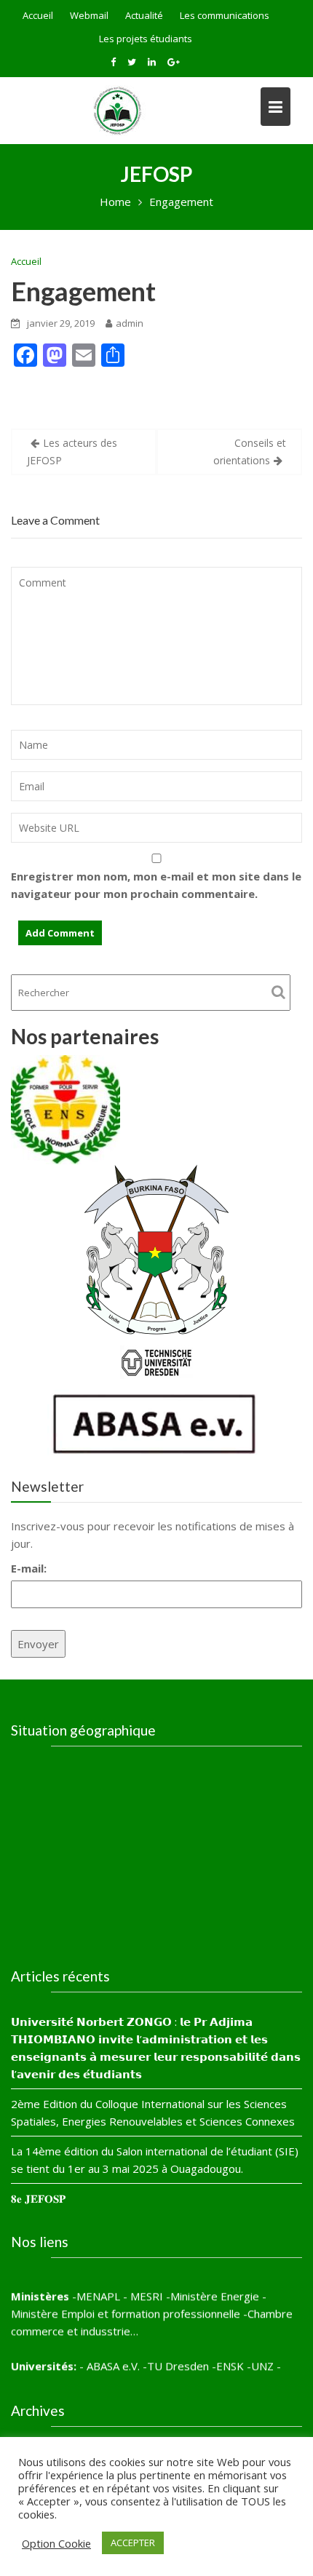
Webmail (89, 15)
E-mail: (29, 1568)
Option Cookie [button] (56, 2543)
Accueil (38, 15)
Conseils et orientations (250, 452)
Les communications (225, 15)
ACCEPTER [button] (133, 2543)
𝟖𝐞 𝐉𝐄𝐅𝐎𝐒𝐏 (38, 2198)
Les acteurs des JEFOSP (72, 452)
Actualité (144, 15)
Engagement (83, 291)
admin (130, 323)
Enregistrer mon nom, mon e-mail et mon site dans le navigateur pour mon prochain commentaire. (156, 885)
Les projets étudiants (146, 39)
